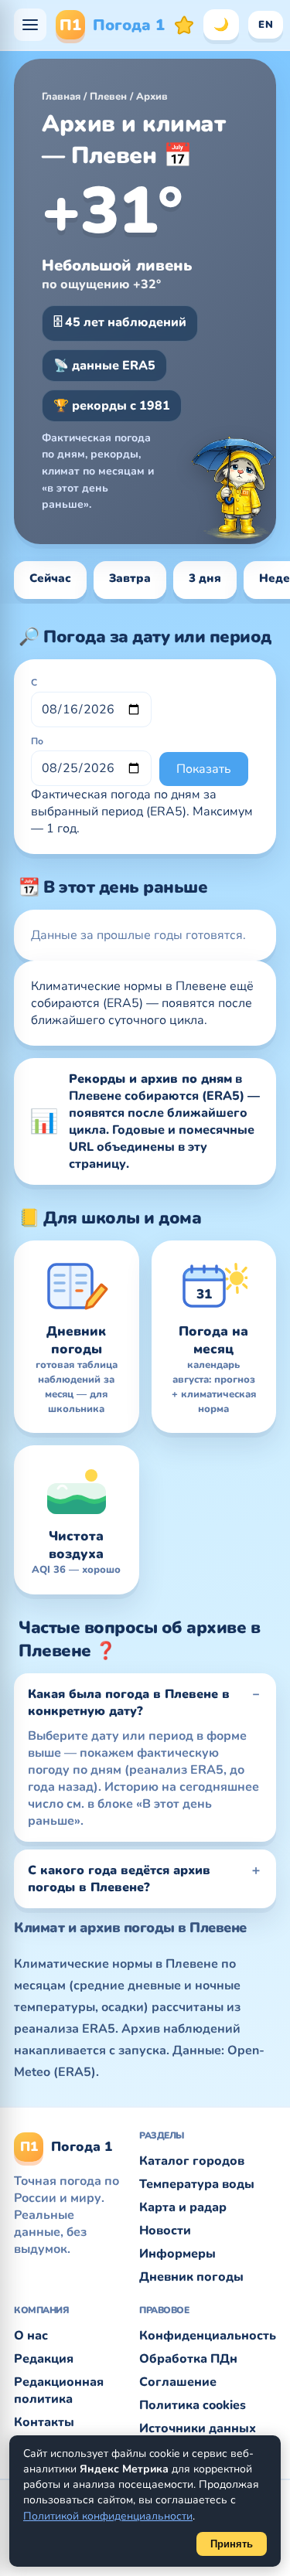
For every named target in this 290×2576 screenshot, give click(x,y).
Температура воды (197, 2184)
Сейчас (50, 578)
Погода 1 (112, 25)
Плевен (108, 97)
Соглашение (178, 2382)
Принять (232, 2544)
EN (266, 25)
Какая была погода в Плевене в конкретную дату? (129, 1703)
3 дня (205, 578)
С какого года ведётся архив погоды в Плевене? (119, 1879)
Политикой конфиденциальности (108, 2516)
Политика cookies (193, 2405)
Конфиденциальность (208, 2336)
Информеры (177, 2254)
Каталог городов (192, 2161)
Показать (204, 769)
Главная (61, 97)
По (37, 741)
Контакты (44, 2422)
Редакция (44, 2359)
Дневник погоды (191, 2277)
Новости (165, 2231)
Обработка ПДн (188, 2359)
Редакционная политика (59, 2391)
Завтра (130, 578)
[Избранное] (184, 25)
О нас (31, 2336)
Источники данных (198, 2428)
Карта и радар (183, 2207)
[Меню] (30, 25)
